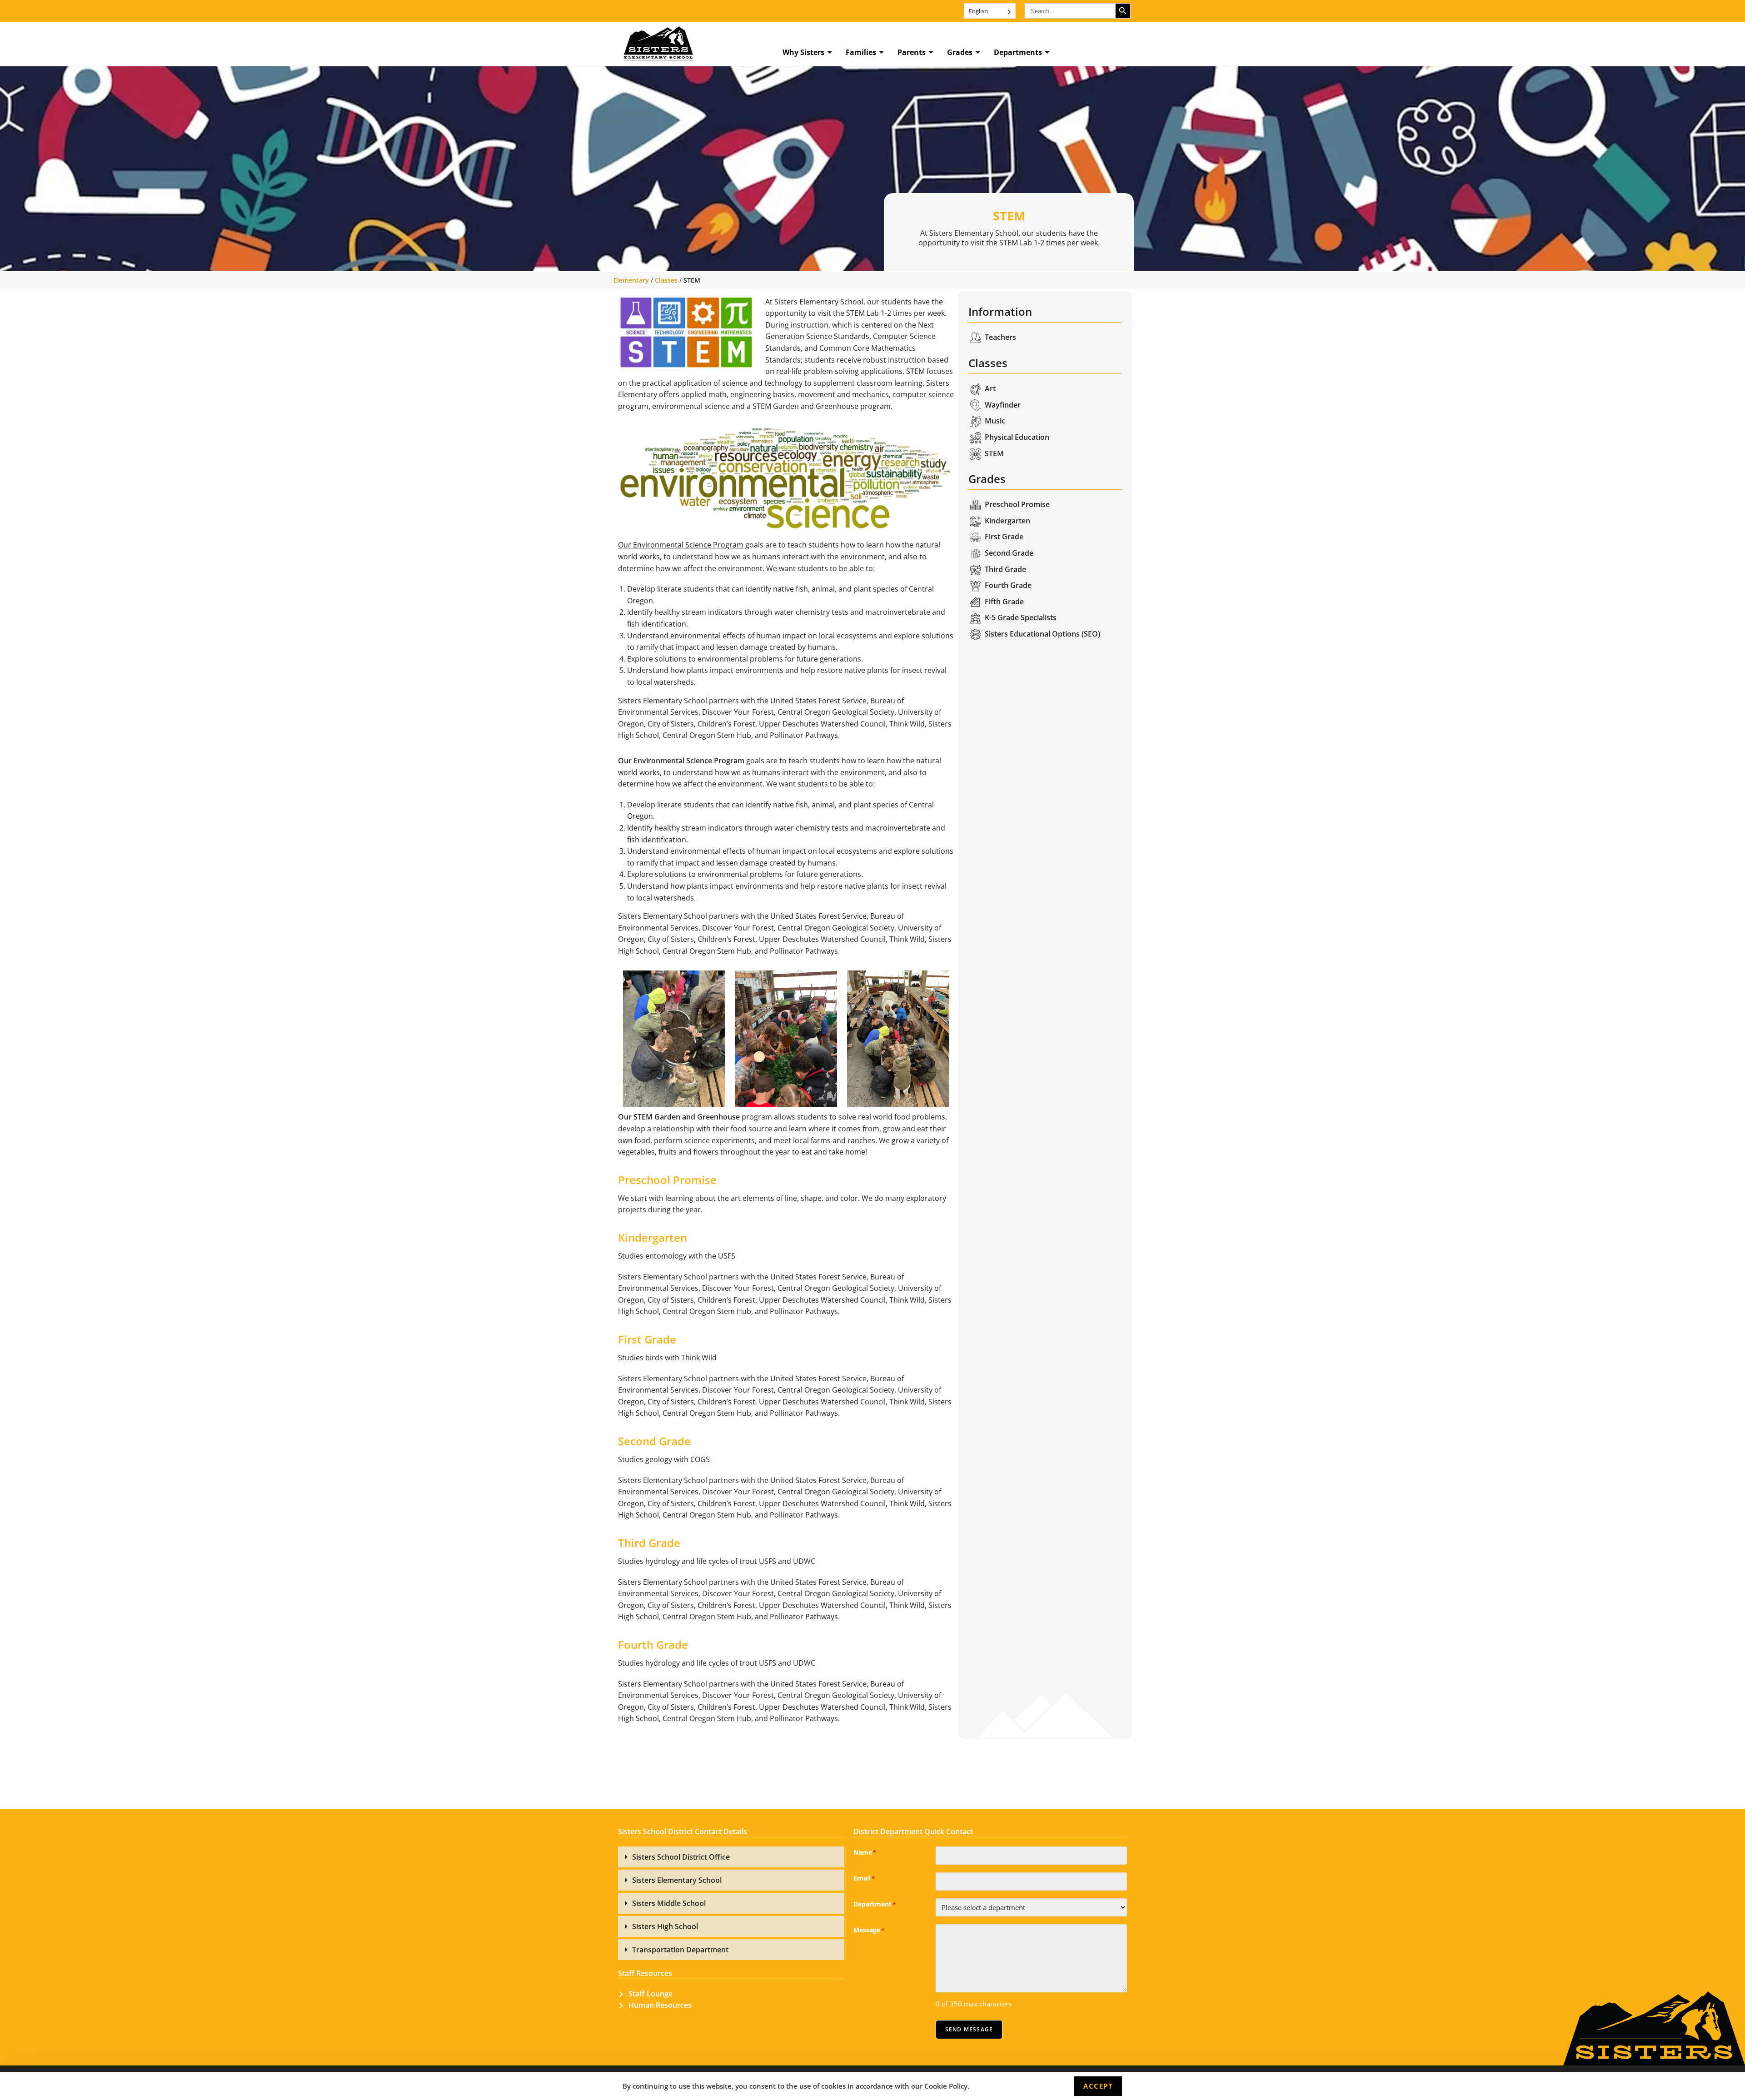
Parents (912, 52)
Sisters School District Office (681, 1857)
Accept (1098, 2086)
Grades (960, 52)
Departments (1018, 52)
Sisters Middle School (669, 1903)
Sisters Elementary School (677, 1880)
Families (861, 52)
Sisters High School (665, 1926)
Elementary (631, 280)
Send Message (969, 2029)
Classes (666, 280)
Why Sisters (803, 52)
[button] (731, 1857)
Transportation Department (680, 1950)
